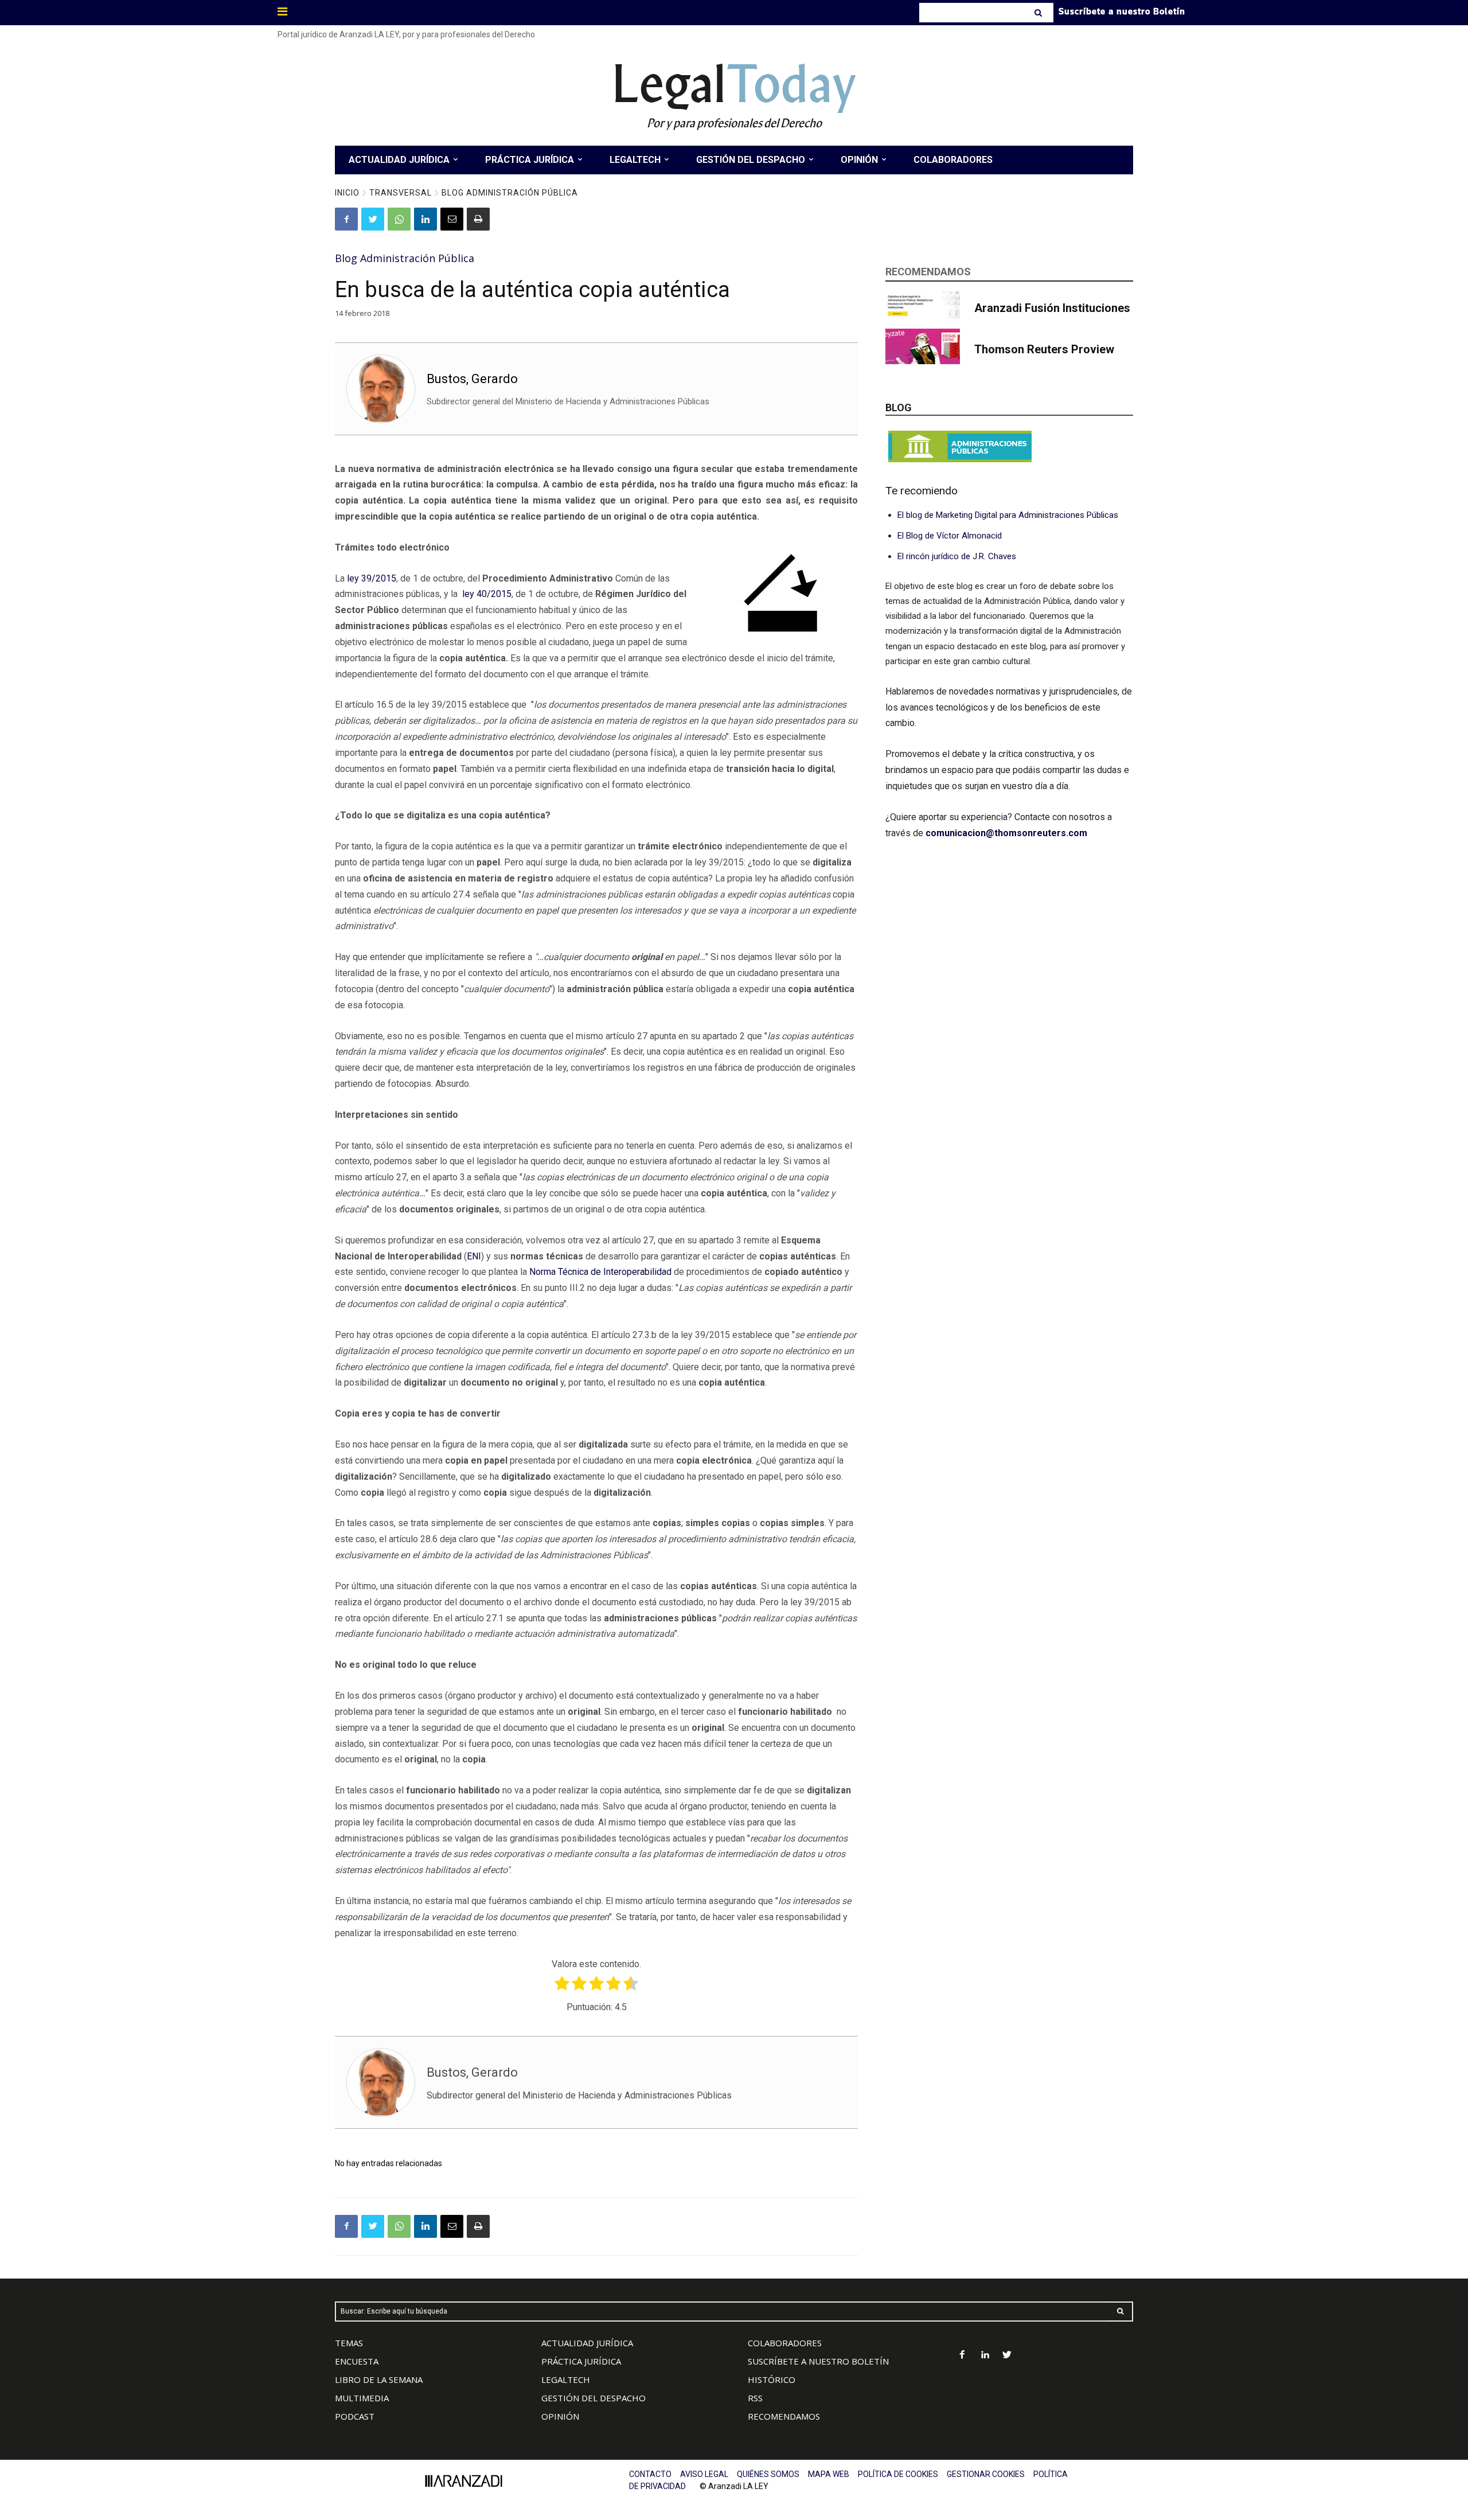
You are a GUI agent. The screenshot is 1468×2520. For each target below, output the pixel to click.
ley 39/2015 (372, 578)
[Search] (1039, 13)
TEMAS (349, 2343)
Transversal (401, 193)
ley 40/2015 (487, 594)
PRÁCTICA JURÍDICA (581, 2361)
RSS (755, 2398)
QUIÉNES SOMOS (768, 2474)
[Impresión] (478, 219)
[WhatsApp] (399, 219)
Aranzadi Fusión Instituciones (1052, 308)
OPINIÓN (560, 2416)
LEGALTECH (566, 2379)
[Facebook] (346, 219)
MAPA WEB (829, 2474)
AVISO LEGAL (704, 2474)
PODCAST (355, 2416)
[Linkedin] (425, 219)
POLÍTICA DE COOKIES (898, 2474)
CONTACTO (650, 2474)
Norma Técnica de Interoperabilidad (600, 1272)
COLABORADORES (785, 2343)
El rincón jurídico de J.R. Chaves (957, 556)
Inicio (347, 193)
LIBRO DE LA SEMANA (379, 2379)
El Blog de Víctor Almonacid (950, 536)
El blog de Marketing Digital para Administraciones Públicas (1008, 515)
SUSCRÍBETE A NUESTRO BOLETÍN (818, 2361)
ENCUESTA (357, 2361)
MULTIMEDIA (362, 2398)
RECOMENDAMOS (784, 2416)
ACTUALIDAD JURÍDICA (587, 2343)
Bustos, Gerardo (472, 379)
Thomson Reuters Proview (1044, 349)
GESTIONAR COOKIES (986, 2474)
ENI (474, 1256)
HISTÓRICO (772, 2379)
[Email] (452, 219)
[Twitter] (373, 219)
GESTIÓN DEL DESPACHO (594, 2398)
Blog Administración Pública (510, 193)
